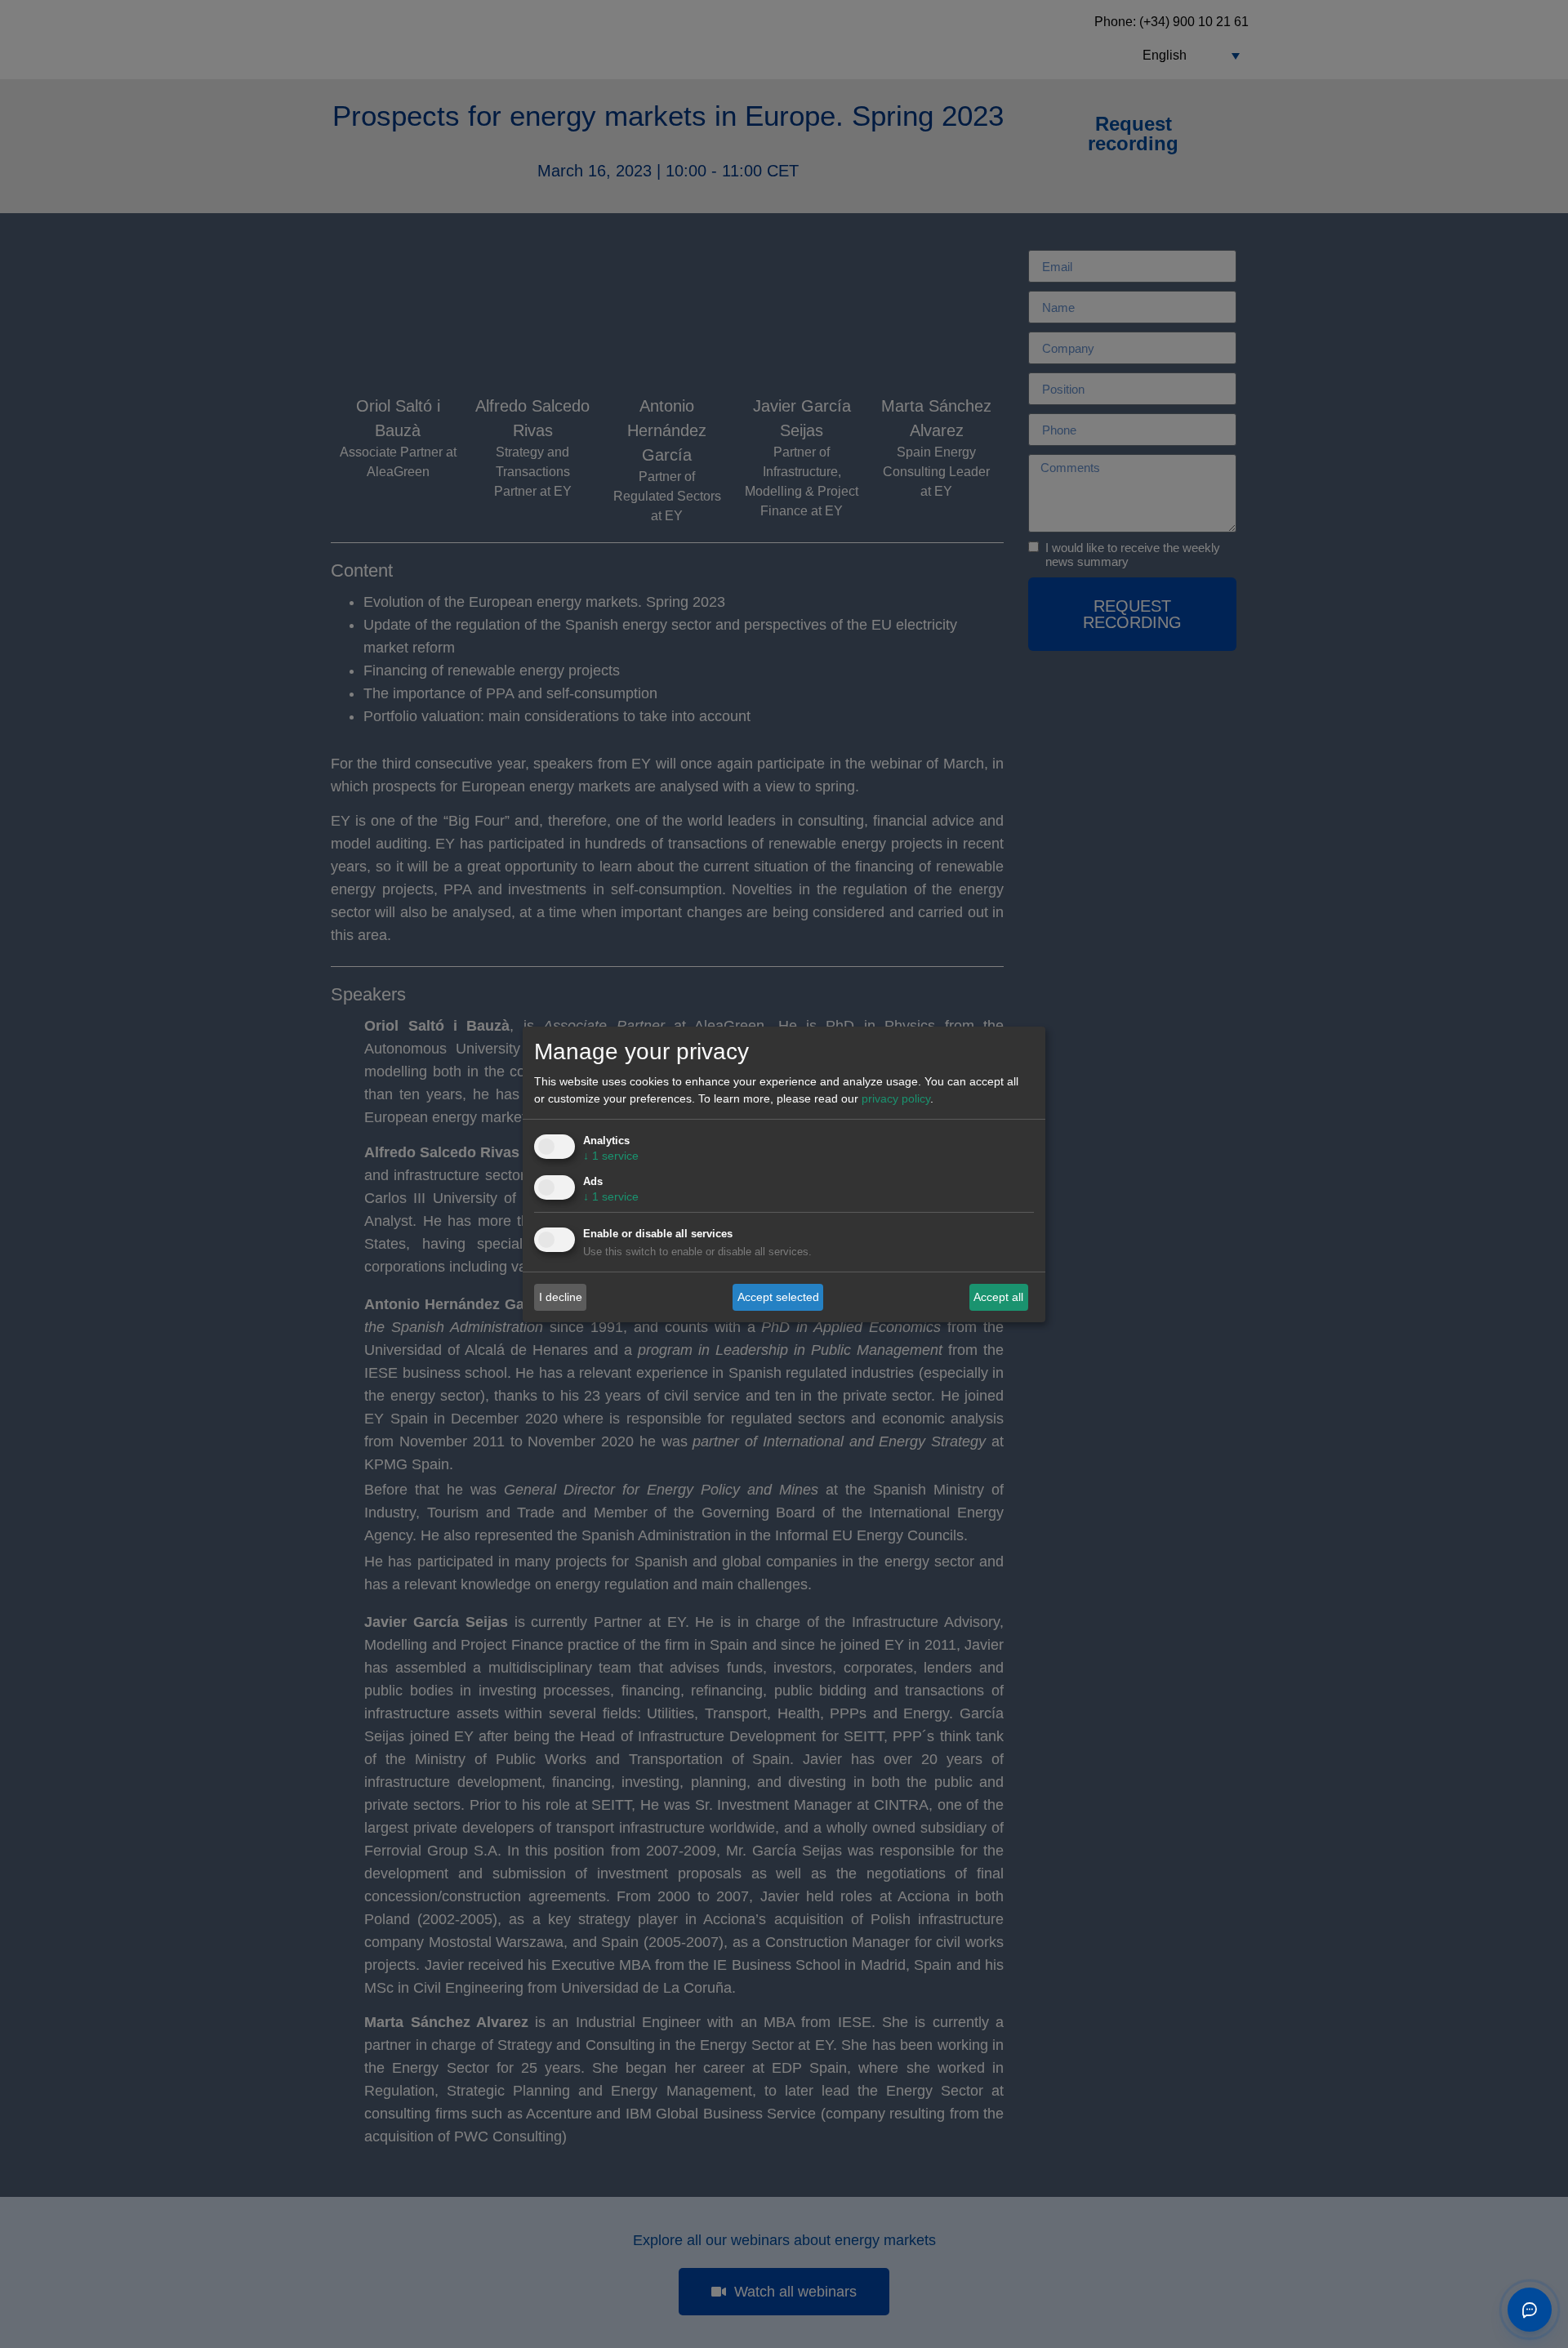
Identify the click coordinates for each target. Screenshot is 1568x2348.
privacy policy (896, 1098)
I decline (561, 1297)
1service (611, 1156)
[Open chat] (1530, 2310)
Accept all (998, 1297)
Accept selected (778, 1297)
